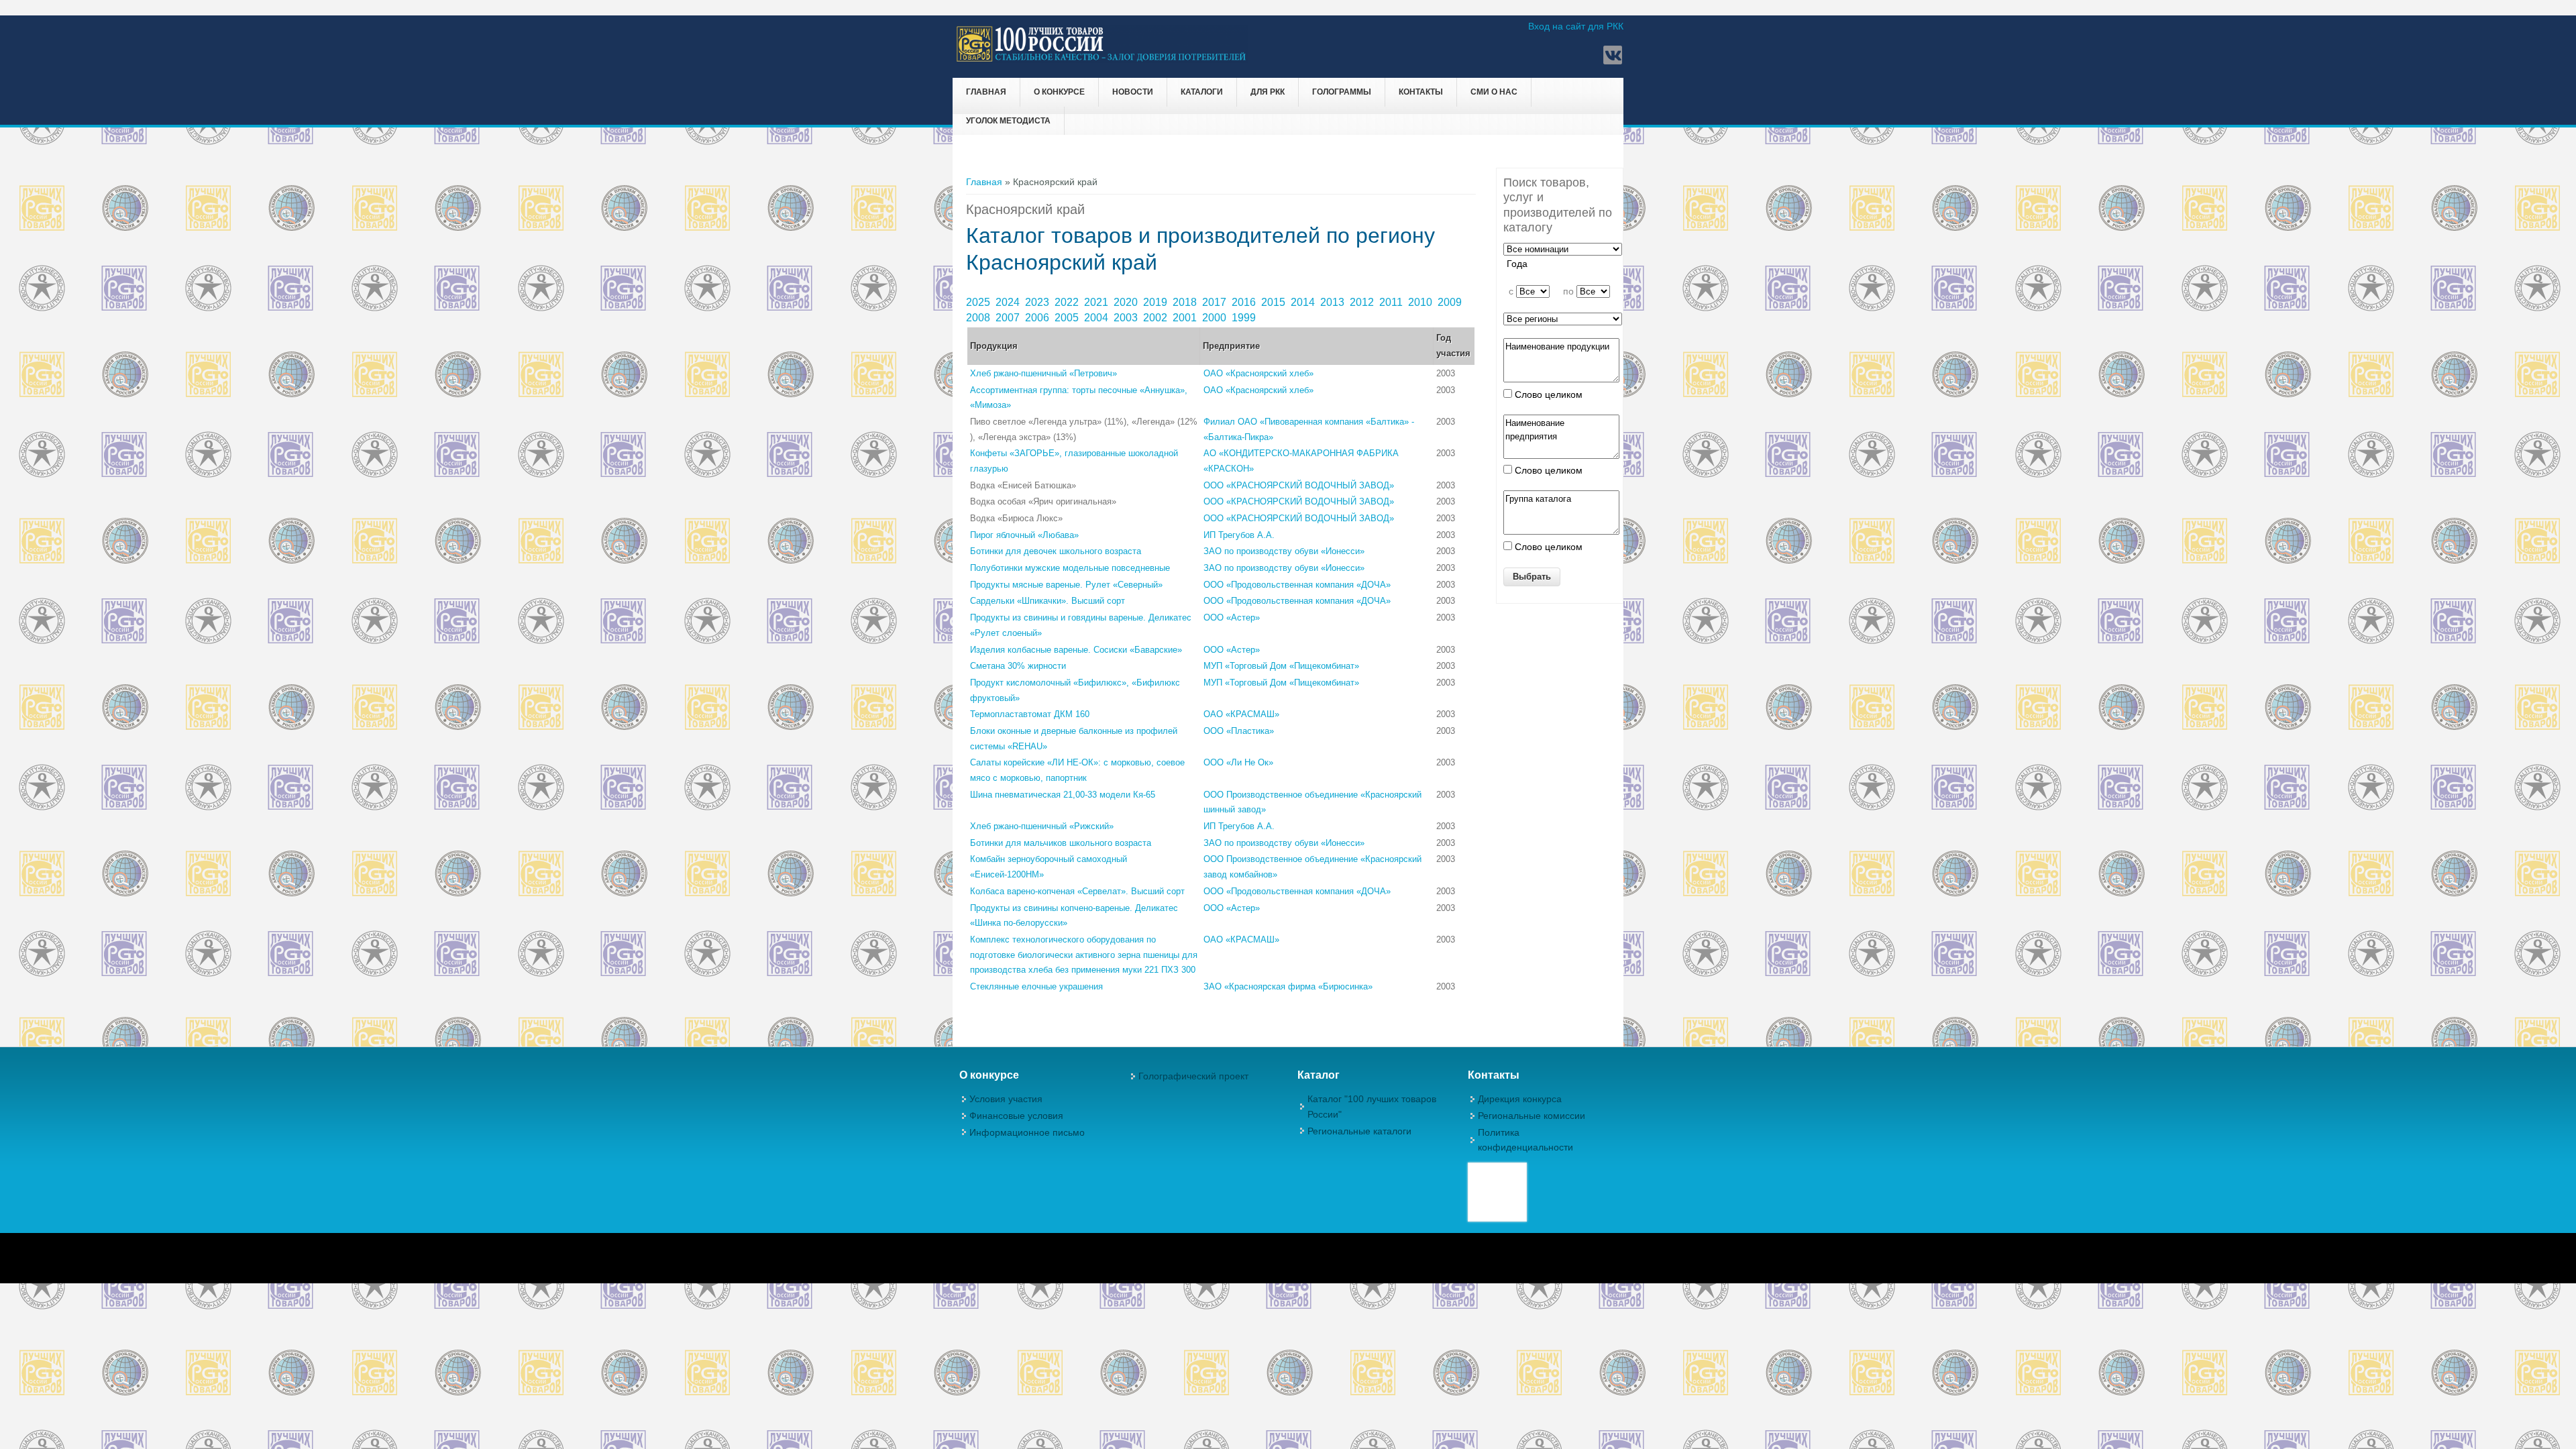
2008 (979, 318)
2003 (1127, 318)
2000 (1216, 318)
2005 (1068, 318)
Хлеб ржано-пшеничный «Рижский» (1042, 826)
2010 (1421, 302)
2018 (1186, 302)
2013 (1334, 302)
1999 (1245, 318)
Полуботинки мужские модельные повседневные (1070, 568)
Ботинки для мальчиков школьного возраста (1061, 843)
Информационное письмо (1027, 1132)
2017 (1216, 302)
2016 (1245, 302)
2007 (1009, 318)
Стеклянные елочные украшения (1036, 986)
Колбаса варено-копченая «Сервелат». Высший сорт (1077, 891)
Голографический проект (1193, 1076)
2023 (1038, 302)
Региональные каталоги (1359, 1131)
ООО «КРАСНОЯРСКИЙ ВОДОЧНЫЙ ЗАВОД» (1299, 485)
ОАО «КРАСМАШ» (1241, 714)
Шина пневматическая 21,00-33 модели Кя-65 (1063, 795)
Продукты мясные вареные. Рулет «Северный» (1066, 585)
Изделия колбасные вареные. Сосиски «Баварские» (1076, 650)
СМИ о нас (1494, 92)
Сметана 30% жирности (1018, 666)
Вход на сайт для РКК (1576, 26)
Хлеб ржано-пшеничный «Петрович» (1043, 373)
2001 (1186, 318)
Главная (986, 92)
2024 (1009, 302)
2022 (1068, 302)
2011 (1392, 302)
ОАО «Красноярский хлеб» (1258, 373)
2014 (1304, 302)
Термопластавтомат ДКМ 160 (1030, 714)
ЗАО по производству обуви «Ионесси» (1284, 551)
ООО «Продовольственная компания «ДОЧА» (1297, 585)
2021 (1097, 302)
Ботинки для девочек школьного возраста (1056, 551)
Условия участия (1006, 1099)
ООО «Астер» (1232, 618)
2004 (1097, 318)
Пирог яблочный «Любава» (1024, 535)
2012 (1363, 302)
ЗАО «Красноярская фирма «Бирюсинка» (1288, 986)
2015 (1275, 302)
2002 (1157, 318)
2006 (1038, 318)
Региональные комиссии (1532, 1116)
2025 (979, 302)
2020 (1127, 302)
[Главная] (1102, 60)
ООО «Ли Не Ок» (1238, 762)
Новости (1133, 92)
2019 (1157, 302)
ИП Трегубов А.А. (1239, 535)
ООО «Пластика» (1239, 731)
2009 (1451, 302)
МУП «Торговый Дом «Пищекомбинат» (1281, 666)
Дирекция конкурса (1520, 1099)
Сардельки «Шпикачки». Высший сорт (1048, 601)
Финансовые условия (1016, 1116)
